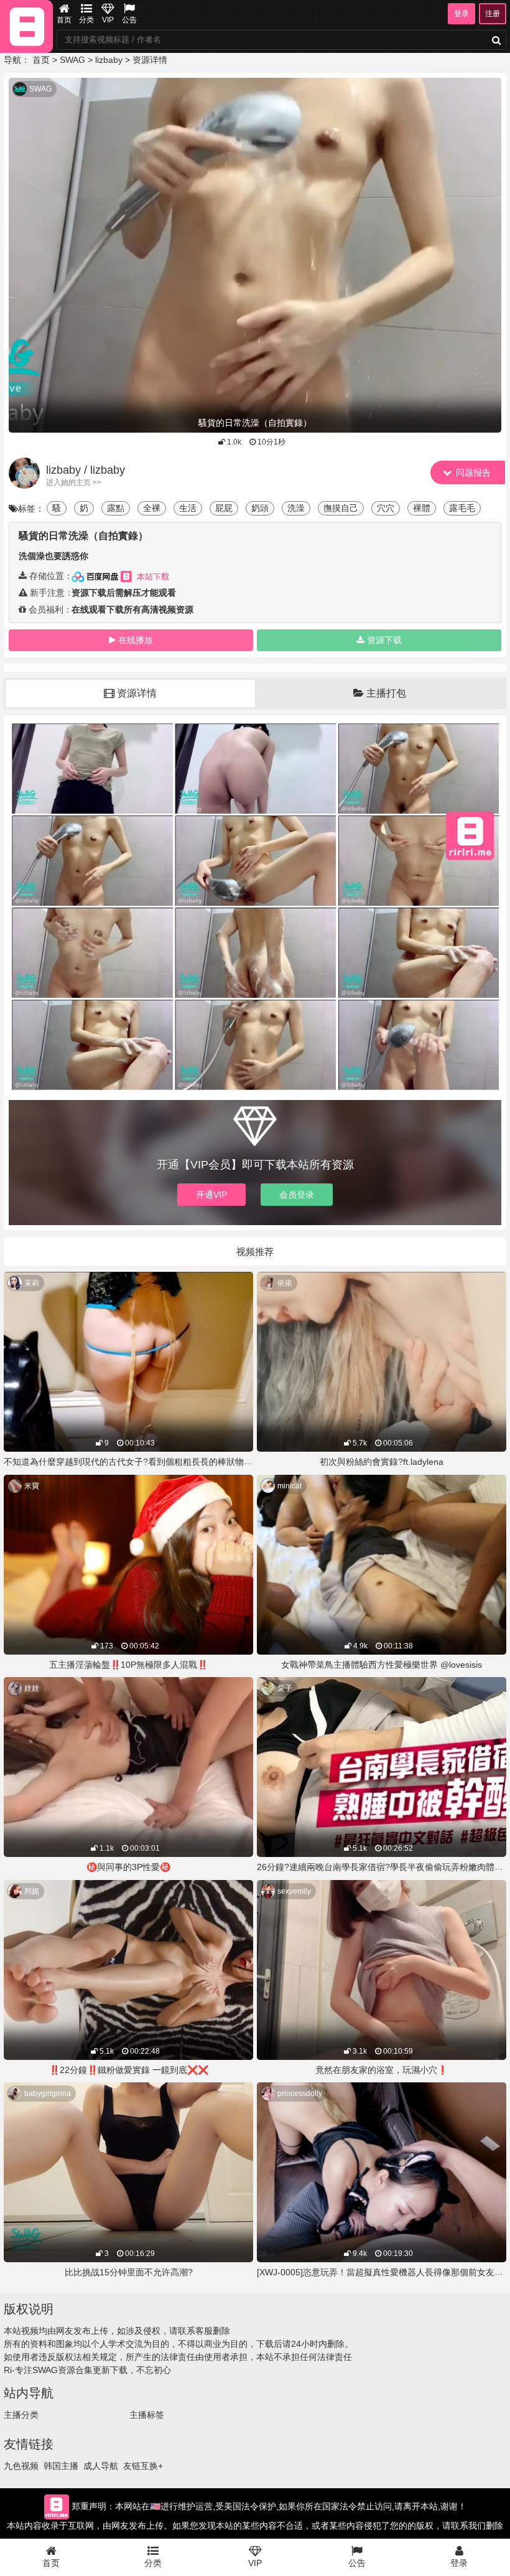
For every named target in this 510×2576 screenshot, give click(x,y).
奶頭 (260, 508)
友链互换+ (143, 2466)
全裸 (152, 508)
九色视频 (21, 2466)
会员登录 (297, 1195)
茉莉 (32, 1283)
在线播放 (136, 640)
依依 (285, 1283)
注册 (493, 14)
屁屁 (224, 508)
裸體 (422, 508)
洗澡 (296, 508)
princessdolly (300, 2094)
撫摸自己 (341, 508)
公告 (129, 20)
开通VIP (211, 1195)
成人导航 (101, 2466)
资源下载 (384, 640)
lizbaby (109, 60)
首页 (64, 20)
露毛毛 (462, 508)
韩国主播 (61, 2466)
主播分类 (21, 2415)
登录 (461, 14)
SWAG (72, 60)
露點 (116, 508)
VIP (108, 20)
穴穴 (386, 508)
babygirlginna (48, 2094)
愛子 (285, 1688)
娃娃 (32, 1688)
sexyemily (294, 1891)
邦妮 (32, 1891)
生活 (188, 508)
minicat (290, 1486)
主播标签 (147, 2415)
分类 (86, 20)
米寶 (32, 1486)
